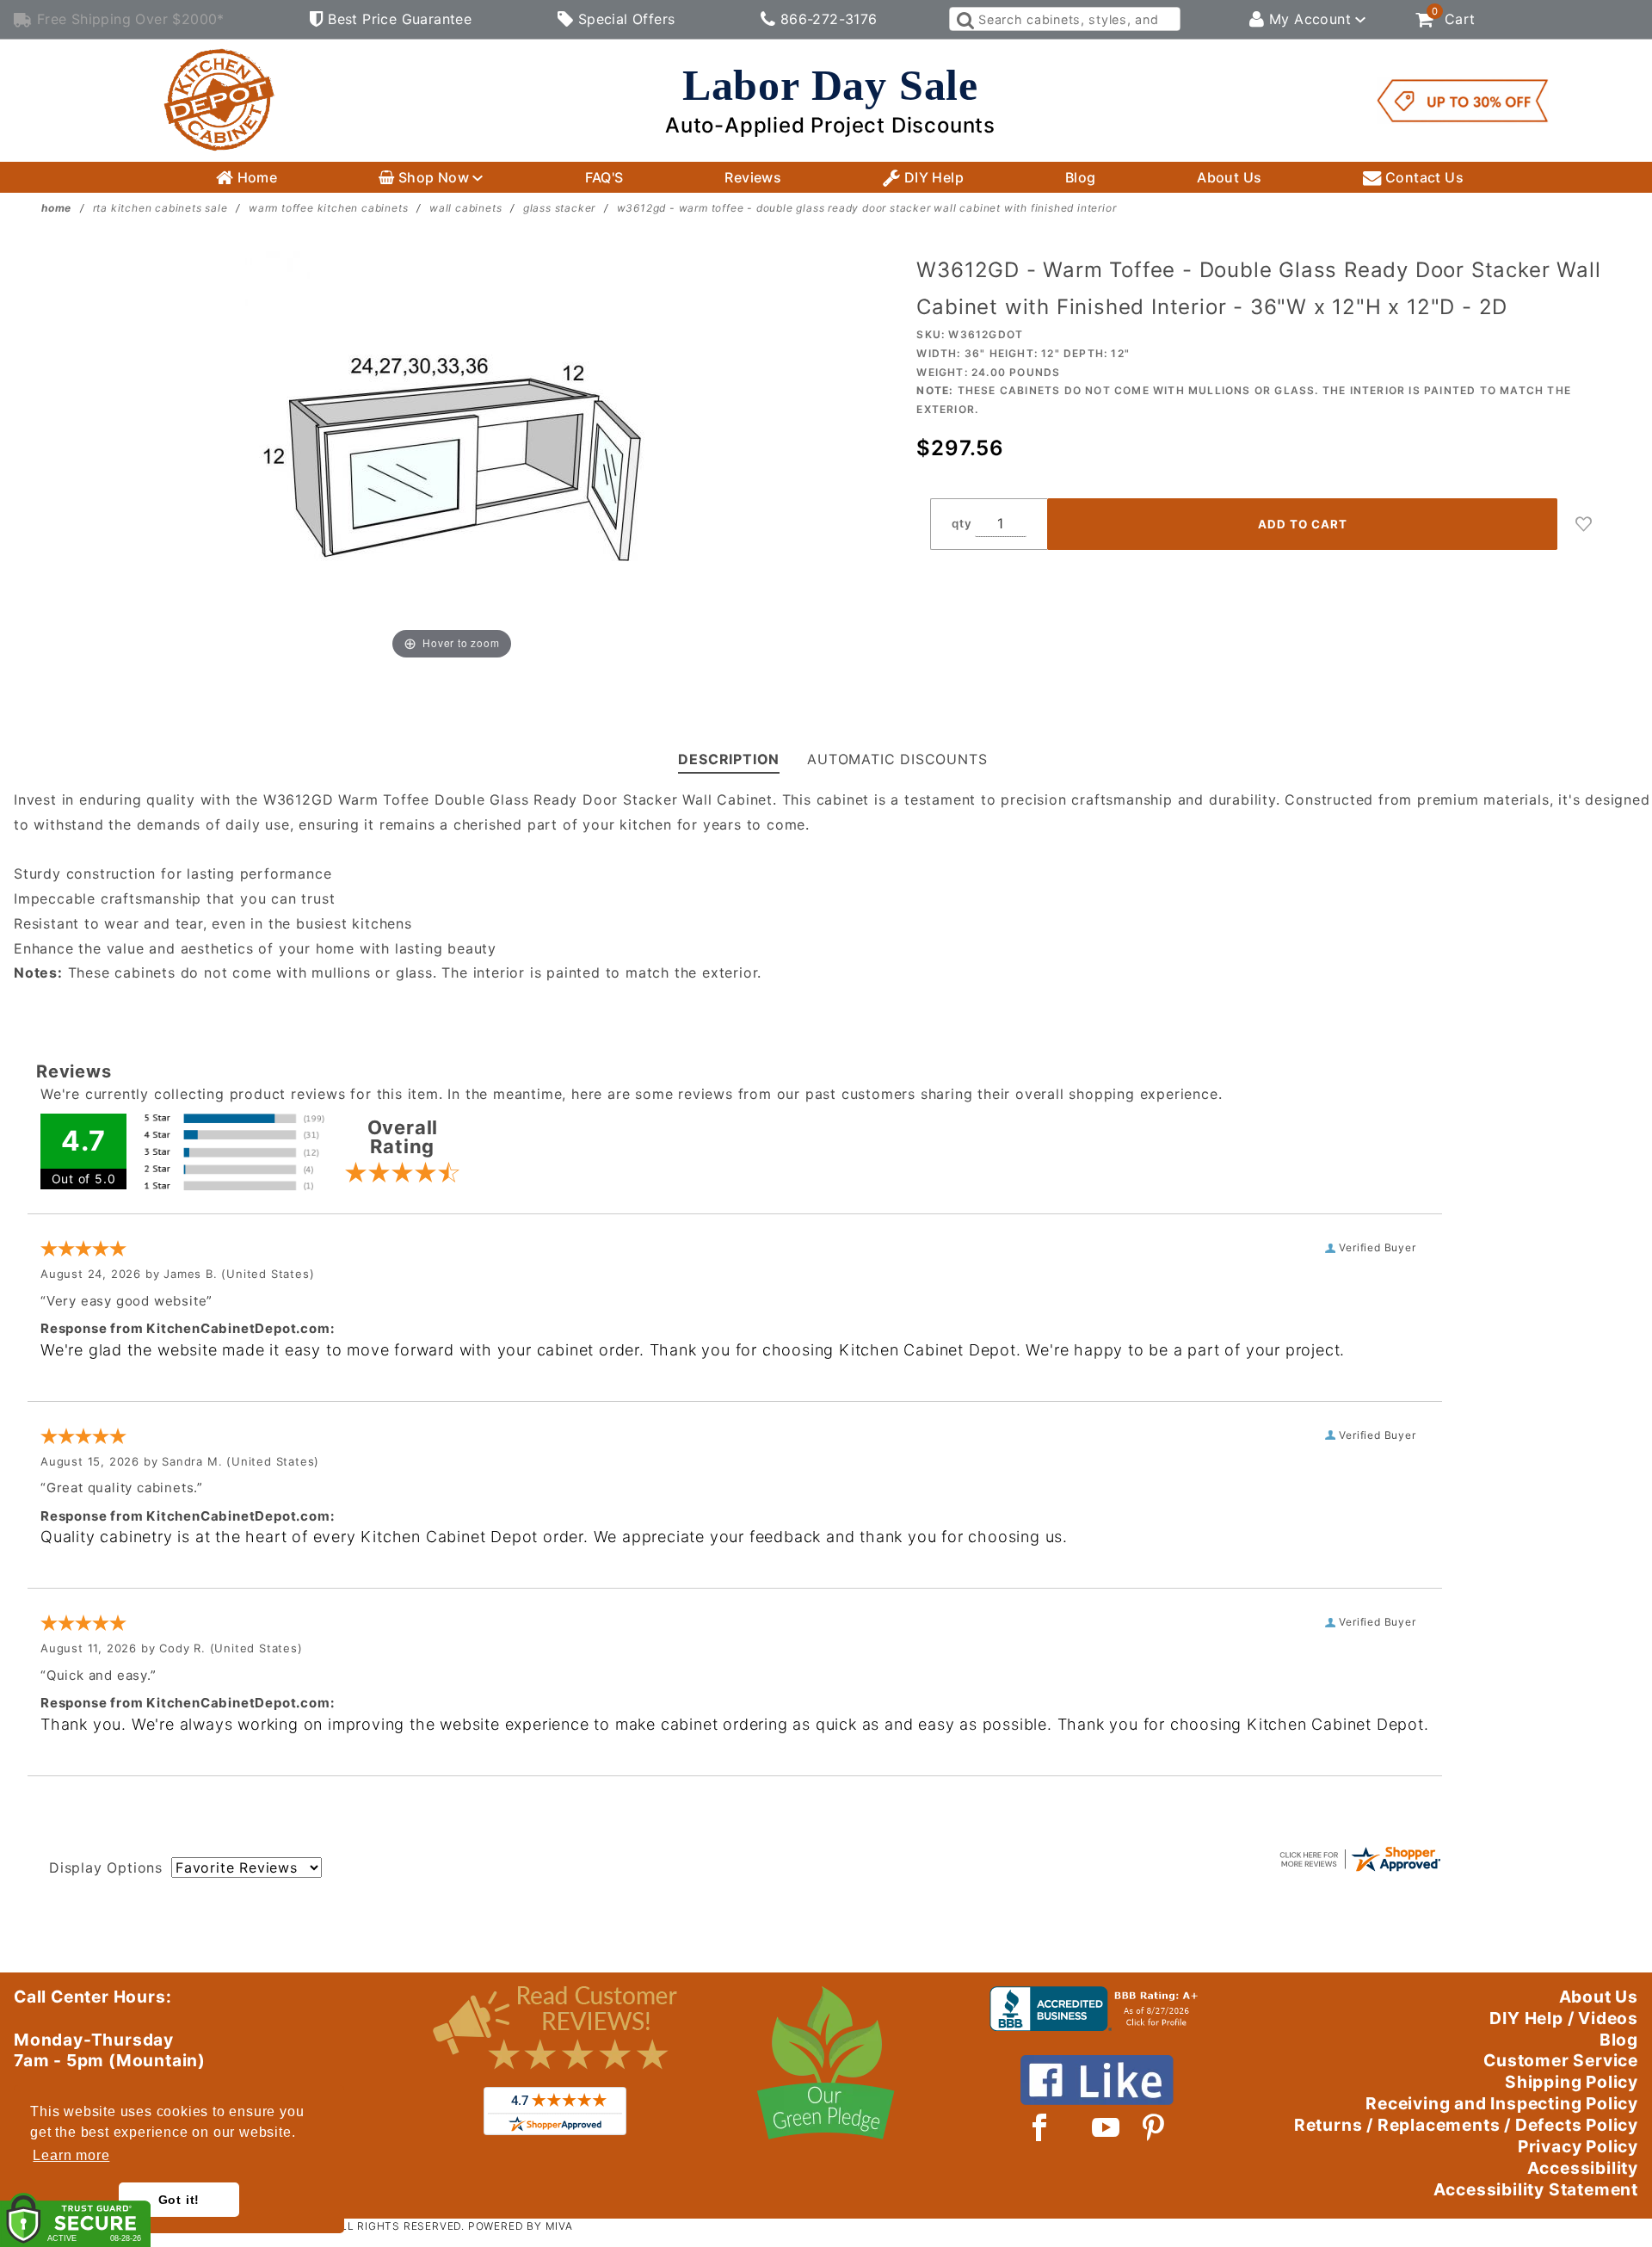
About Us (1229, 177)
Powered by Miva (521, 2226)
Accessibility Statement (1536, 2189)
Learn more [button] (71, 2155)
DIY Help (932, 177)
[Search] (964, 19)
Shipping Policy (1572, 2082)
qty (962, 523)
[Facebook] (1040, 2127)
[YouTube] (1106, 2127)
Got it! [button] (179, 2200)
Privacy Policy (1578, 2146)
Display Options (106, 1867)
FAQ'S (604, 177)
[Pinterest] (1153, 2127)
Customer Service (1561, 2060)
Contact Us (1423, 177)
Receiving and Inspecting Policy (1502, 2103)
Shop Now (433, 177)
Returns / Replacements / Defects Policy (1466, 2125)
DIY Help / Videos (1564, 2018)
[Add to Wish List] (1584, 524)
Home (255, 177)
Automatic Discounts (897, 759)
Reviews (753, 177)
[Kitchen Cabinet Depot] (219, 99)
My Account (1310, 19)
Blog (1081, 177)
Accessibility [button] (1583, 2168)
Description (729, 759)
